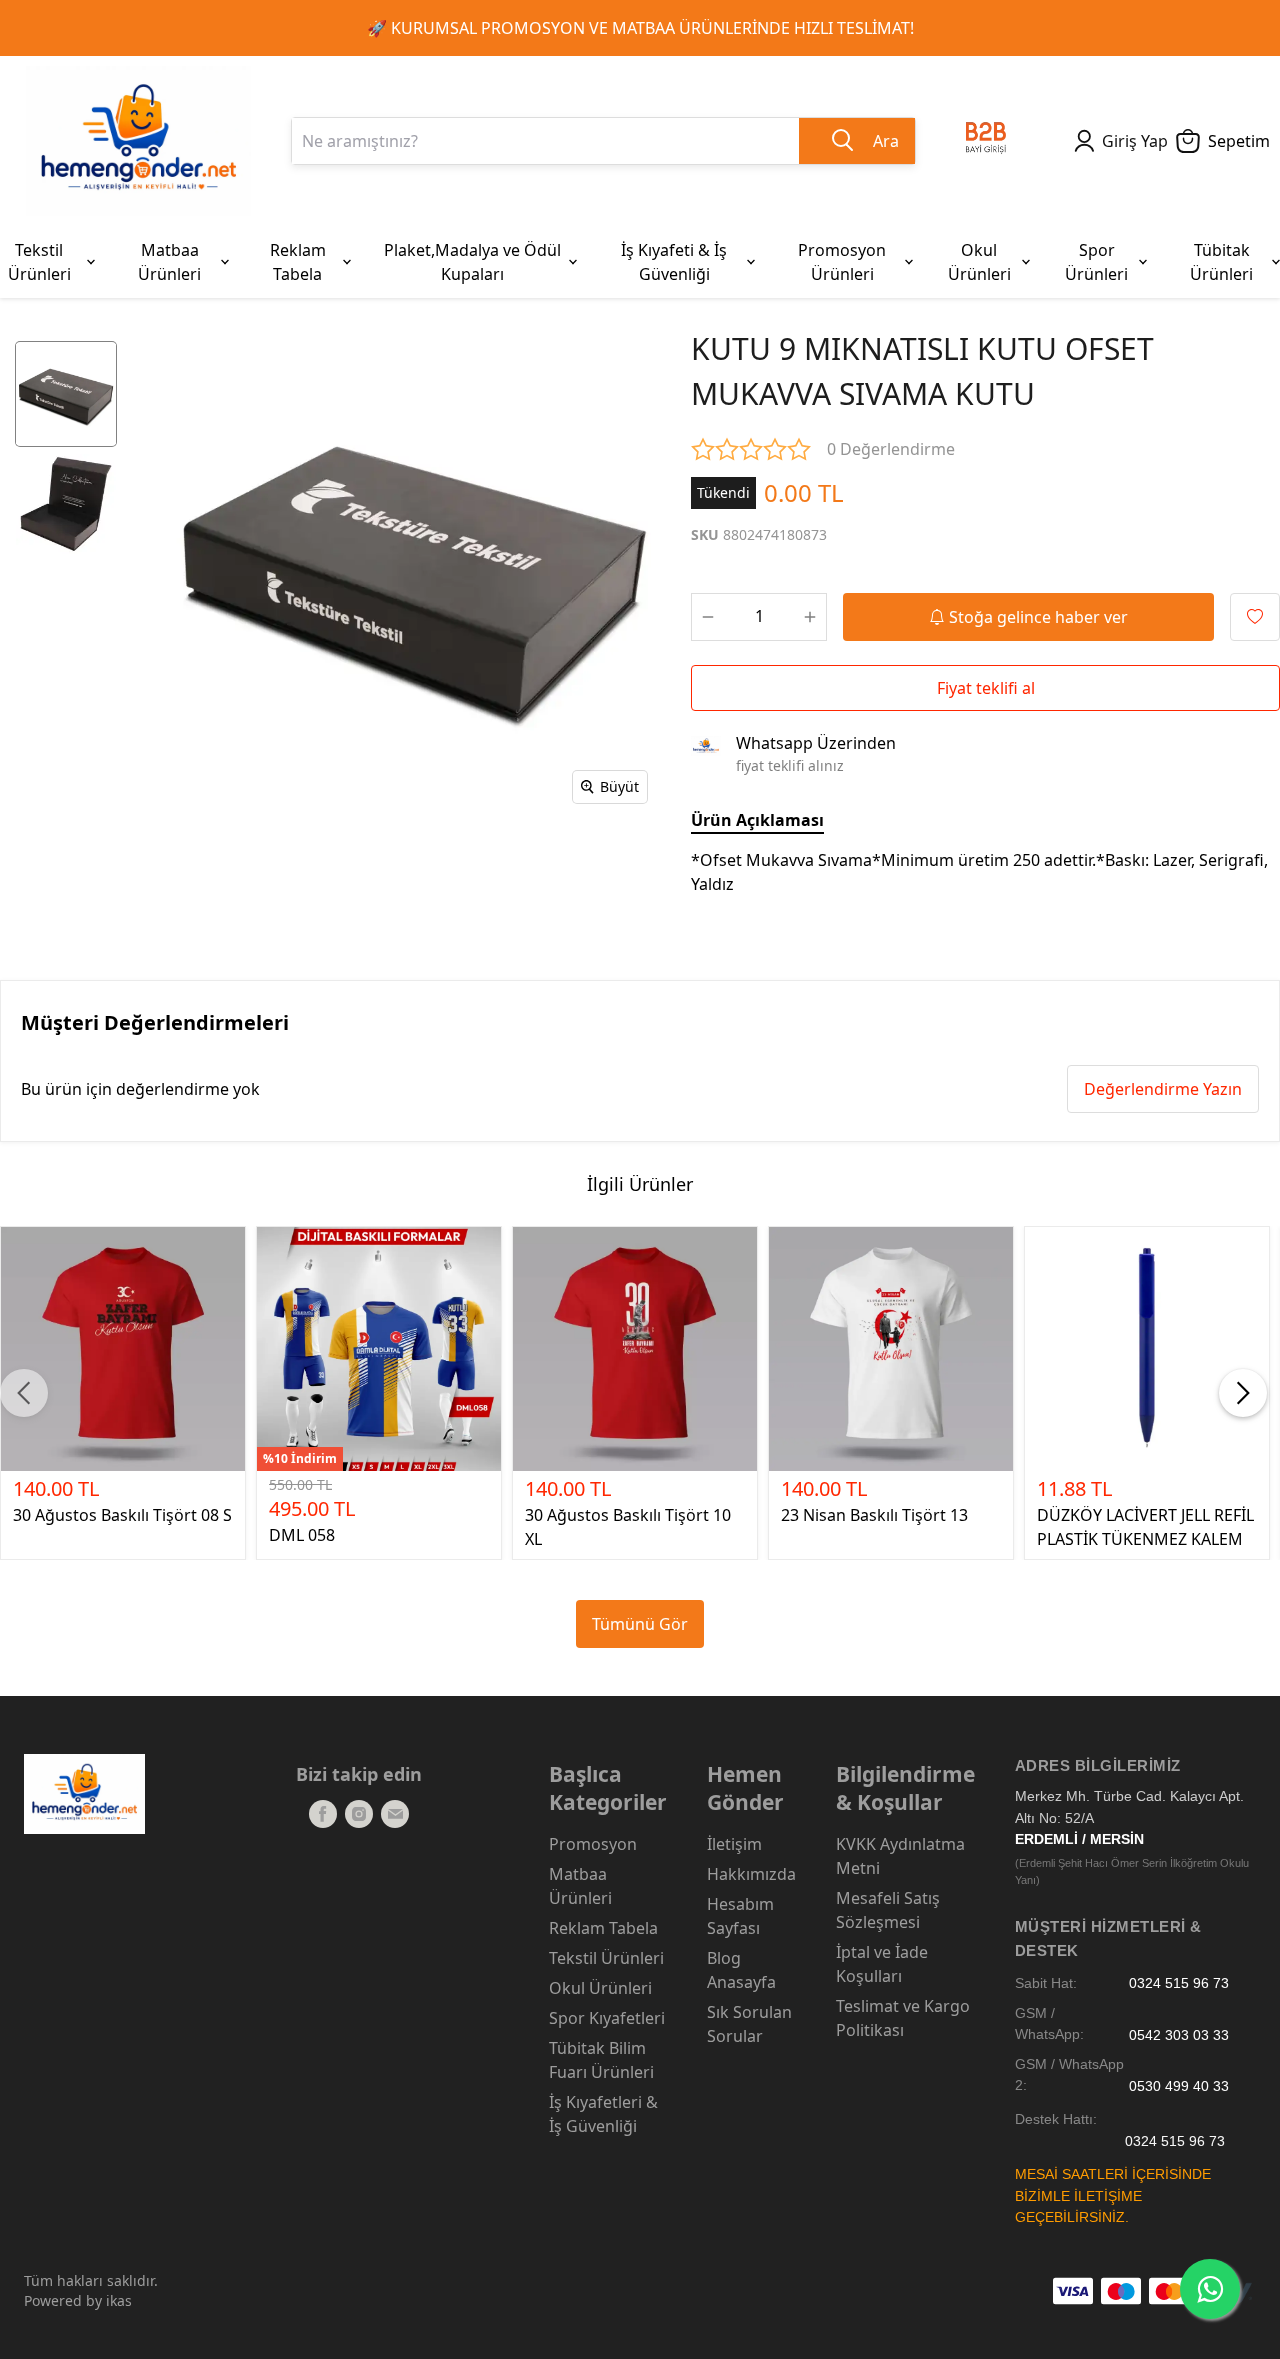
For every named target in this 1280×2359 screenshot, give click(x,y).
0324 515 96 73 (1179, 1983)
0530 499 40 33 (1179, 2085)
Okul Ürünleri (600, 1988)
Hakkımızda (751, 1874)
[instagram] (359, 1814)
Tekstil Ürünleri (606, 1958)
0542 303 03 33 (1179, 2034)
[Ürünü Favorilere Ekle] (1255, 617)
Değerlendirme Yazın (1163, 1089)
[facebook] (323, 1814)
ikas (119, 2300)
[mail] (395, 1814)
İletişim (734, 1844)
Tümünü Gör (640, 1624)
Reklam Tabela (603, 1928)
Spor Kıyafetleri (607, 2018)
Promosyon (593, 1844)
